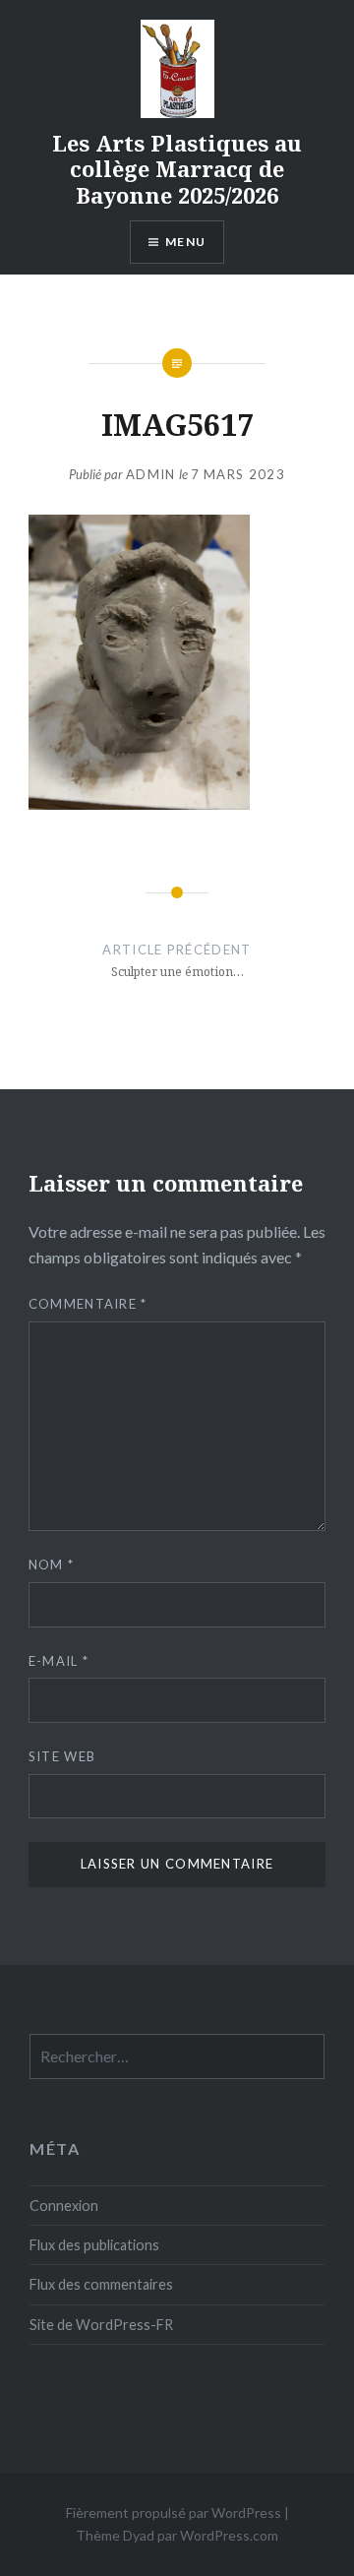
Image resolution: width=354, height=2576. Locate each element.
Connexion (64, 2206)
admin (151, 474)
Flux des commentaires (101, 2284)
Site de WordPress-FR (101, 2325)
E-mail (59, 1661)
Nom (52, 1564)
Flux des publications (94, 2245)
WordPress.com (229, 2535)
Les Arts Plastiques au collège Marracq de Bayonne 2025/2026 (177, 169)
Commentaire (88, 1304)
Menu (185, 242)
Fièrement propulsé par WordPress (174, 2513)
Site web (62, 1756)
